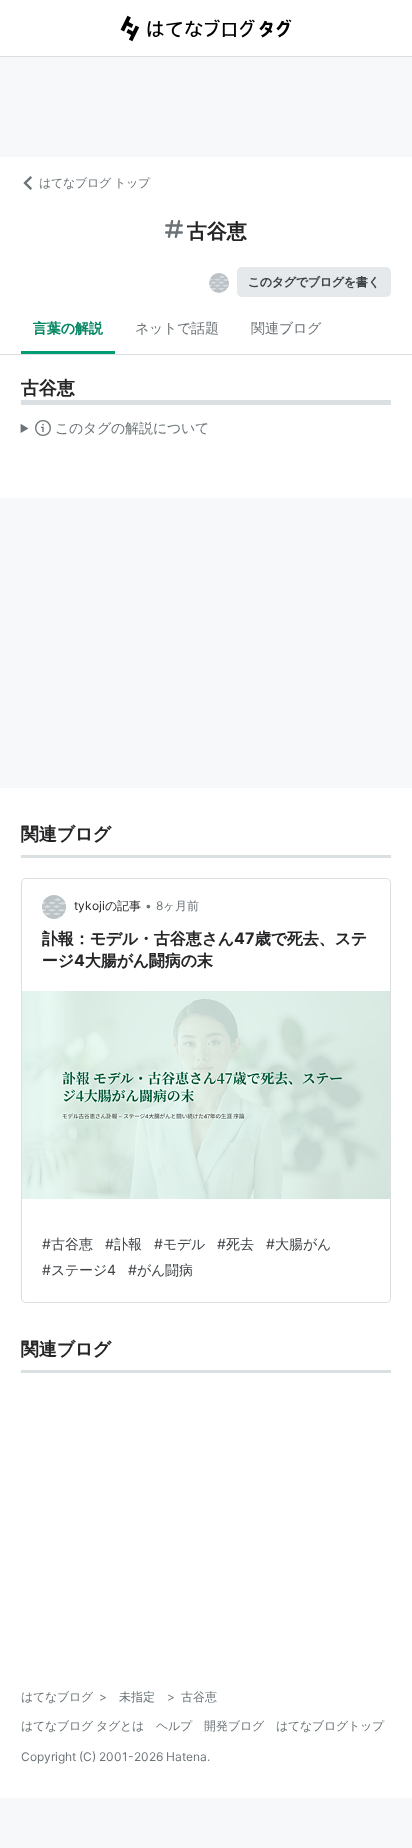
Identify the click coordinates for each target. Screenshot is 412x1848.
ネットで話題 (177, 327)
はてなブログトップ (330, 1725)
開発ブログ (234, 1725)
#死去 (235, 1243)
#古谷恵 (67, 1243)
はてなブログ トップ (94, 182)
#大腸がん (298, 1243)
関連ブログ (286, 327)
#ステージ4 (79, 1269)
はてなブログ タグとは (82, 1725)
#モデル (179, 1243)
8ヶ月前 (177, 905)
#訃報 (123, 1243)
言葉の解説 (68, 327)
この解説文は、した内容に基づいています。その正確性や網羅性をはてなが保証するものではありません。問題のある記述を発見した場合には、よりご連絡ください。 (115, 432)
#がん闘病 (160, 1269)
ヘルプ (174, 1725)
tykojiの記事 (107, 905)
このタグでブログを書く (314, 281)
